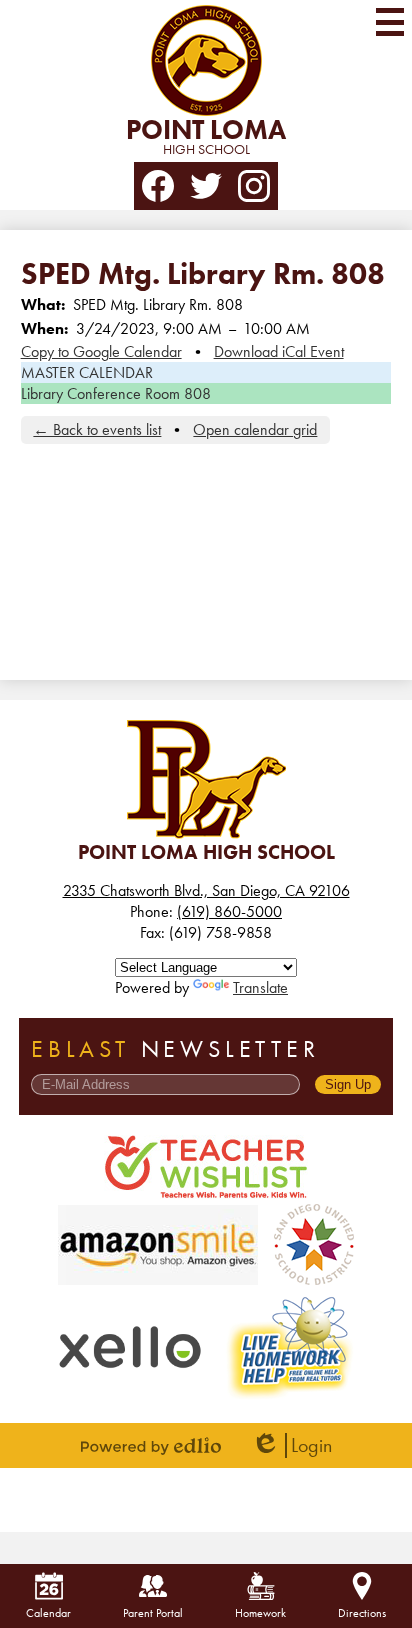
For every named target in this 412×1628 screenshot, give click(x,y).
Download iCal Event (279, 351)
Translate (260, 987)
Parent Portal (153, 1613)
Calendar (48, 1613)
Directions (362, 1613)
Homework (260, 1613)
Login (291, 1445)
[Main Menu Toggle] (390, 22)
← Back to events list (97, 429)
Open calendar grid (255, 429)
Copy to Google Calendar (101, 351)
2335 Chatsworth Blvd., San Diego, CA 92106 (206, 890)
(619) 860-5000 (229, 911)
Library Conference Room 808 (116, 393)
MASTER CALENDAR (87, 372)
